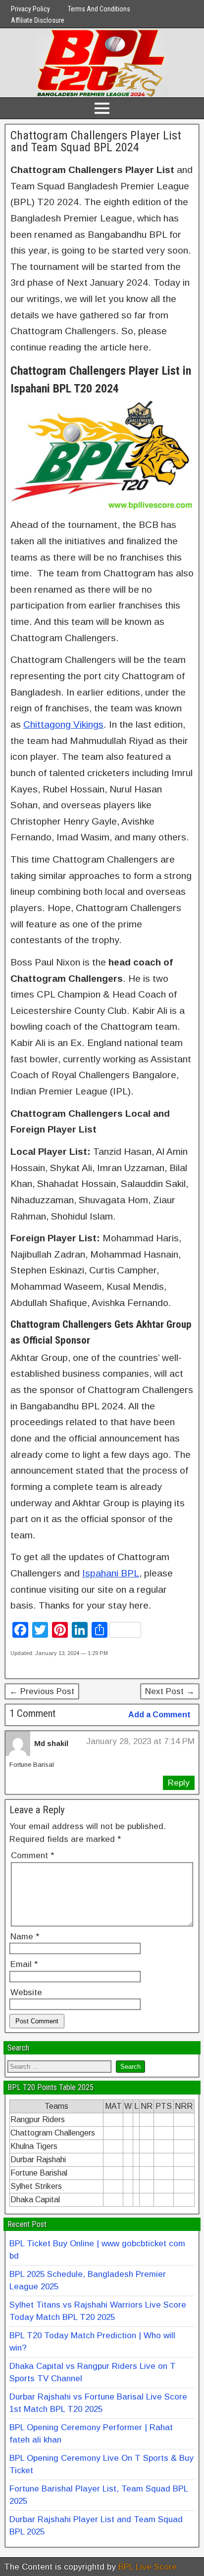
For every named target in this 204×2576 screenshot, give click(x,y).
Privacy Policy (30, 9)
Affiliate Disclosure (38, 20)
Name (25, 1937)
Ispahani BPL (111, 1573)
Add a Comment (159, 1715)
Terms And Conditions (99, 9)
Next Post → (170, 1691)
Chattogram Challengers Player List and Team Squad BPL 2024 (96, 141)
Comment (32, 1856)
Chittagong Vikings (63, 724)
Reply (179, 1783)
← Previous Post (42, 1691)
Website (26, 1992)
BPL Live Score (148, 2567)
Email (24, 1964)
